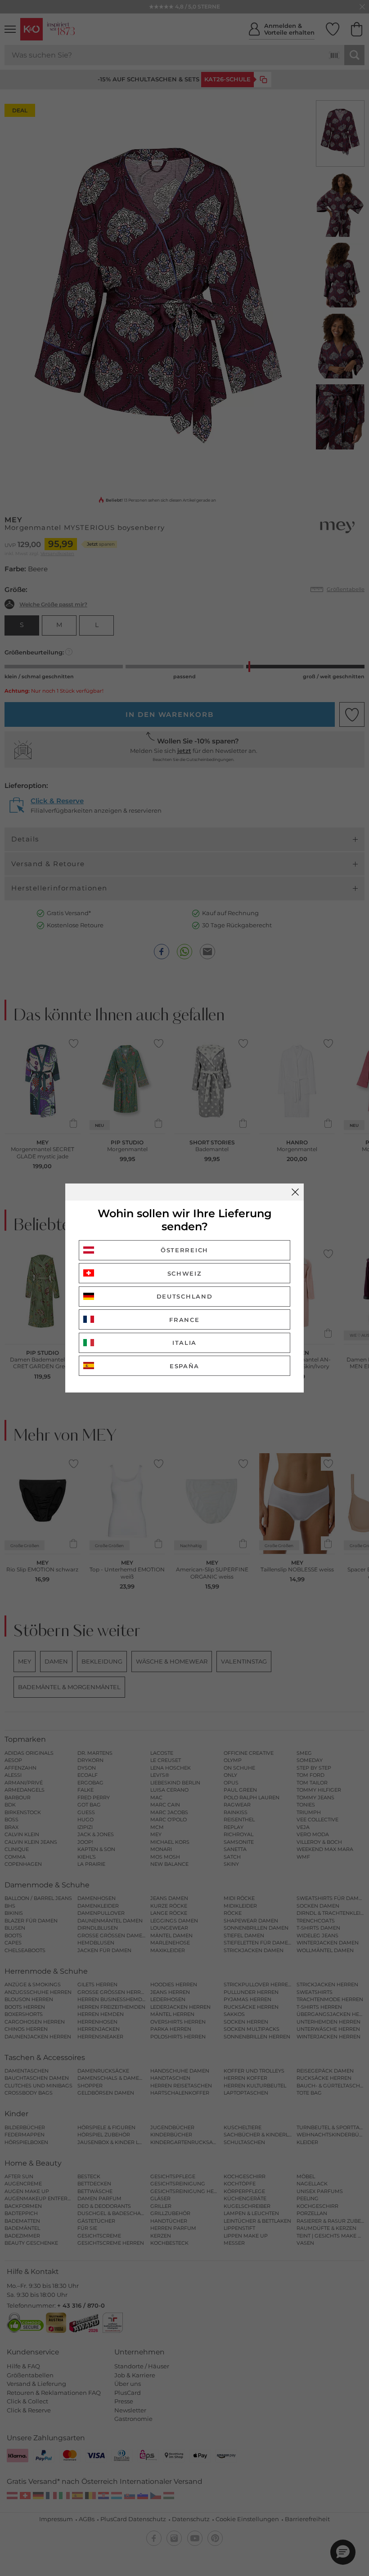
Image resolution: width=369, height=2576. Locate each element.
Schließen (295, 1192)
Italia (184, 1343)
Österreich (184, 1250)
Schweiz (185, 1273)
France (184, 1320)
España (184, 1366)
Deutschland (185, 1296)
